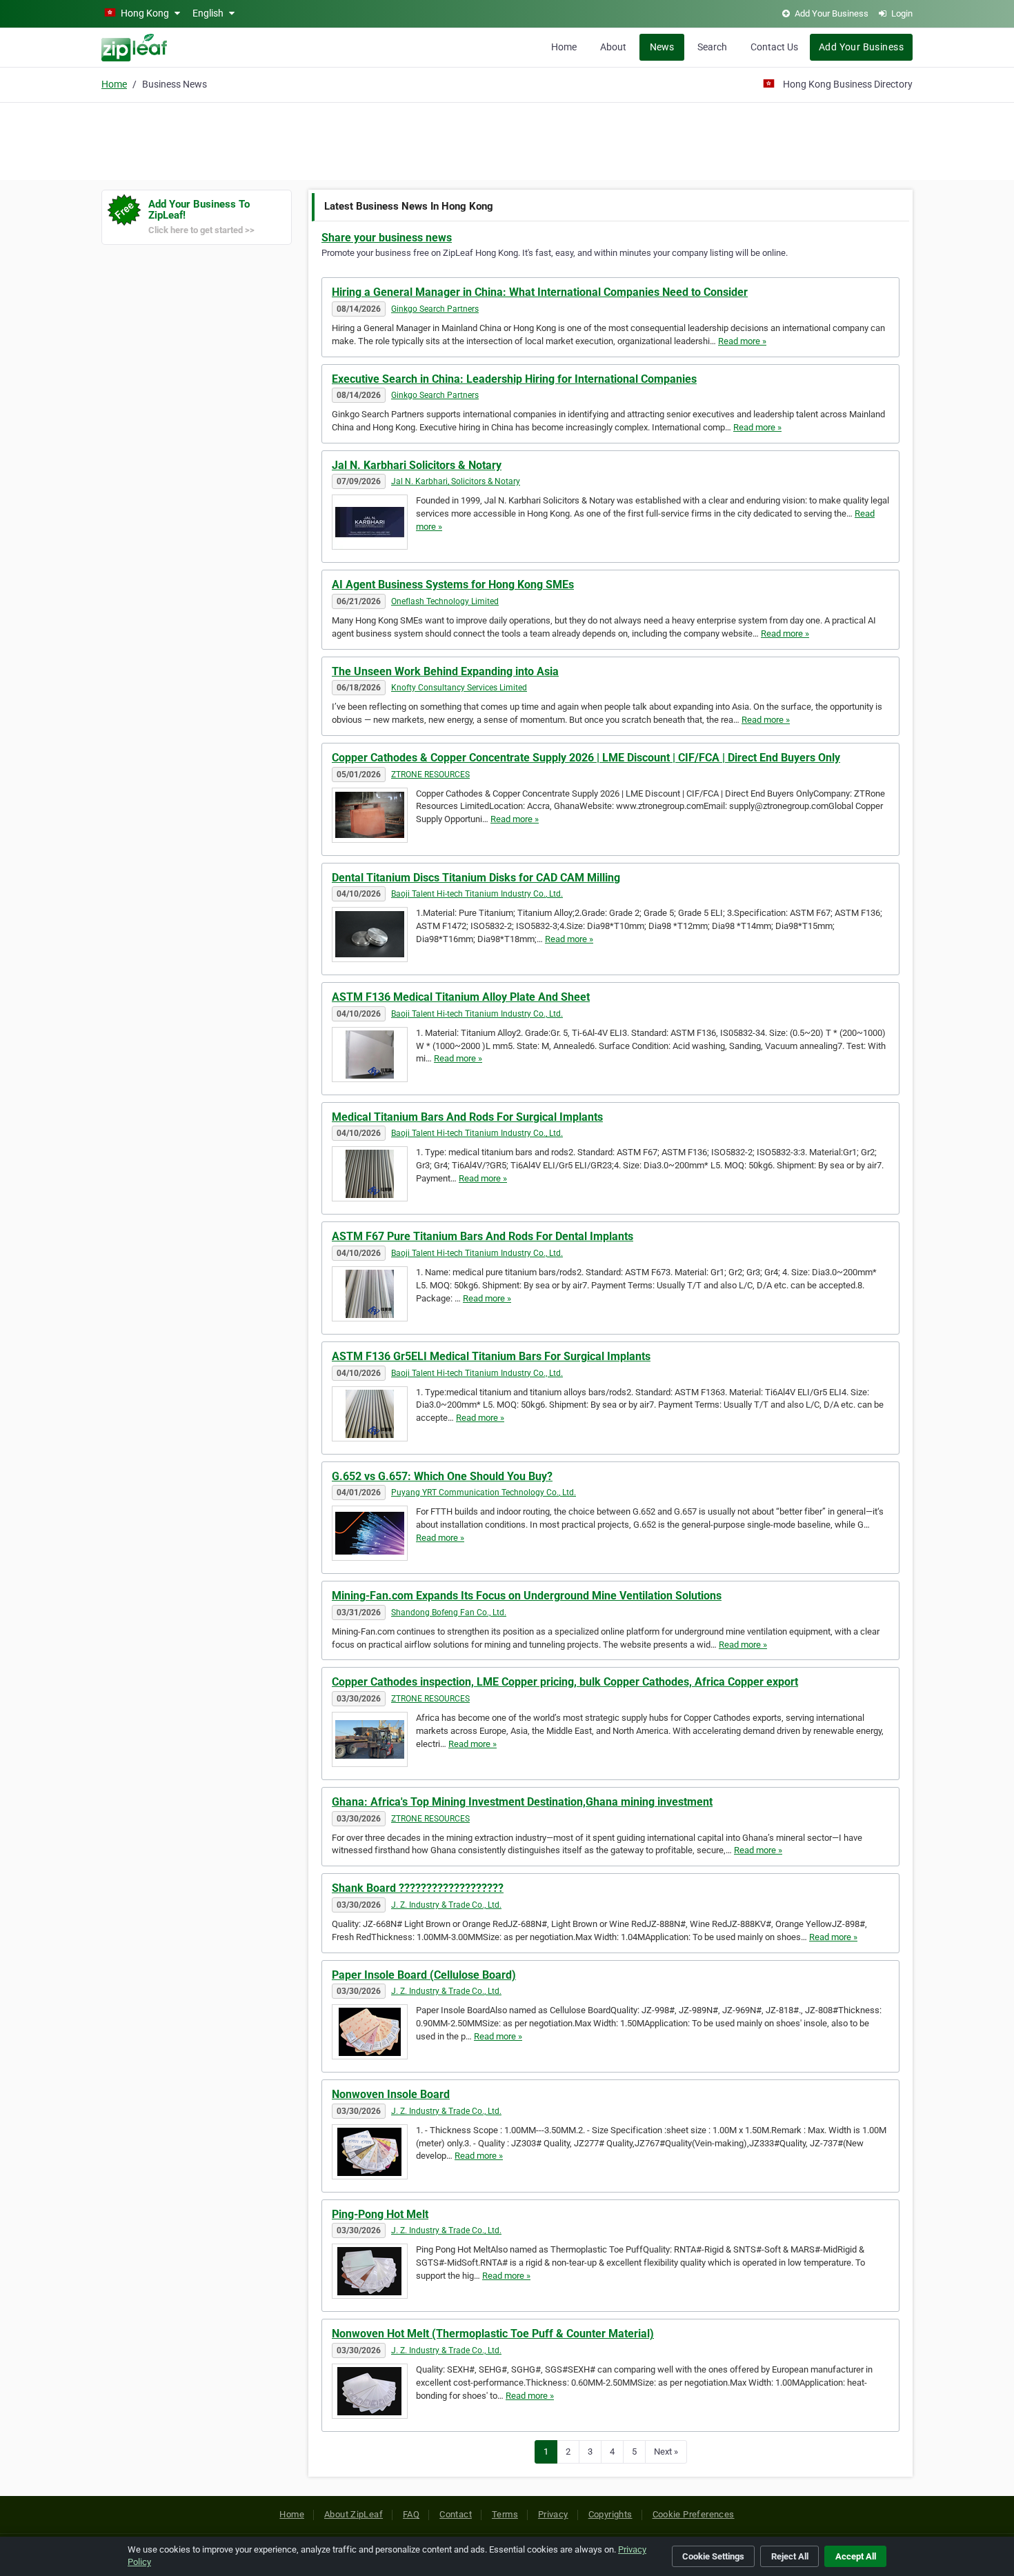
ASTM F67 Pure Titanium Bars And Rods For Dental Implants (483, 1236)
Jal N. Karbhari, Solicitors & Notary (456, 481)
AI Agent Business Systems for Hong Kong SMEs (453, 585)
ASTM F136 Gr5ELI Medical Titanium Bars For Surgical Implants (491, 1356)
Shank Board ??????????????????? (418, 1888)
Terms (505, 2514)
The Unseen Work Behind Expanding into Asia (445, 671)
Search (712, 47)
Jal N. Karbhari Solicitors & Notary (417, 465)
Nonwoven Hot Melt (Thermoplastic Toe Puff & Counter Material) (493, 2334)
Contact (456, 2514)
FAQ (411, 2514)
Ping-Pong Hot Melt (380, 2214)
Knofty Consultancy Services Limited (459, 688)
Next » (666, 2452)
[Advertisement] (507, 139)
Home (564, 47)
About (613, 47)
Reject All (790, 2556)
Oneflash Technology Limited (445, 601)
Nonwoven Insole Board (391, 2094)
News (662, 47)
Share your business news (387, 238)
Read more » (742, 341)
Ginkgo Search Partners (435, 309)
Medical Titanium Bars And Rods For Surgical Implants (467, 1117)
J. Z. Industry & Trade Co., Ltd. (446, 1905)
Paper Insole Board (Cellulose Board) (424, 1975)
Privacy (553, 2514)
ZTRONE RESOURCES (430, 775)
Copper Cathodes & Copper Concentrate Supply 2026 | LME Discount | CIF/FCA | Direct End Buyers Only (586, 758)
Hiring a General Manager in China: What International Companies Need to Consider (540, 292)
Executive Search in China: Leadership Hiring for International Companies (514, 379)
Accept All (856, 2556)
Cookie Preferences (694, 2514)
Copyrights (610, 2514)
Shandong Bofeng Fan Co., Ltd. (449, 1613)
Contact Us (774, 47)
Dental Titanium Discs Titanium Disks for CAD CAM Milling (476, 878)
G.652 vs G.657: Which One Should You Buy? (442, 1476)
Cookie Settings (713, 2556)
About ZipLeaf (354, 2514)
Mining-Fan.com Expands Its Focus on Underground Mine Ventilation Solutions (527, 1596)
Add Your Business (861, 47)
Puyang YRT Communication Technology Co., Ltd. (484, 1492)
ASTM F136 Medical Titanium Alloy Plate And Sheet (461, 997)
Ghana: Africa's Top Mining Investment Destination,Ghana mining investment (522, 1802)
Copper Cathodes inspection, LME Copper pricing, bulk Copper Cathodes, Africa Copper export (565, 1682)
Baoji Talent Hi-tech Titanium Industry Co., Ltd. (477, 894)
